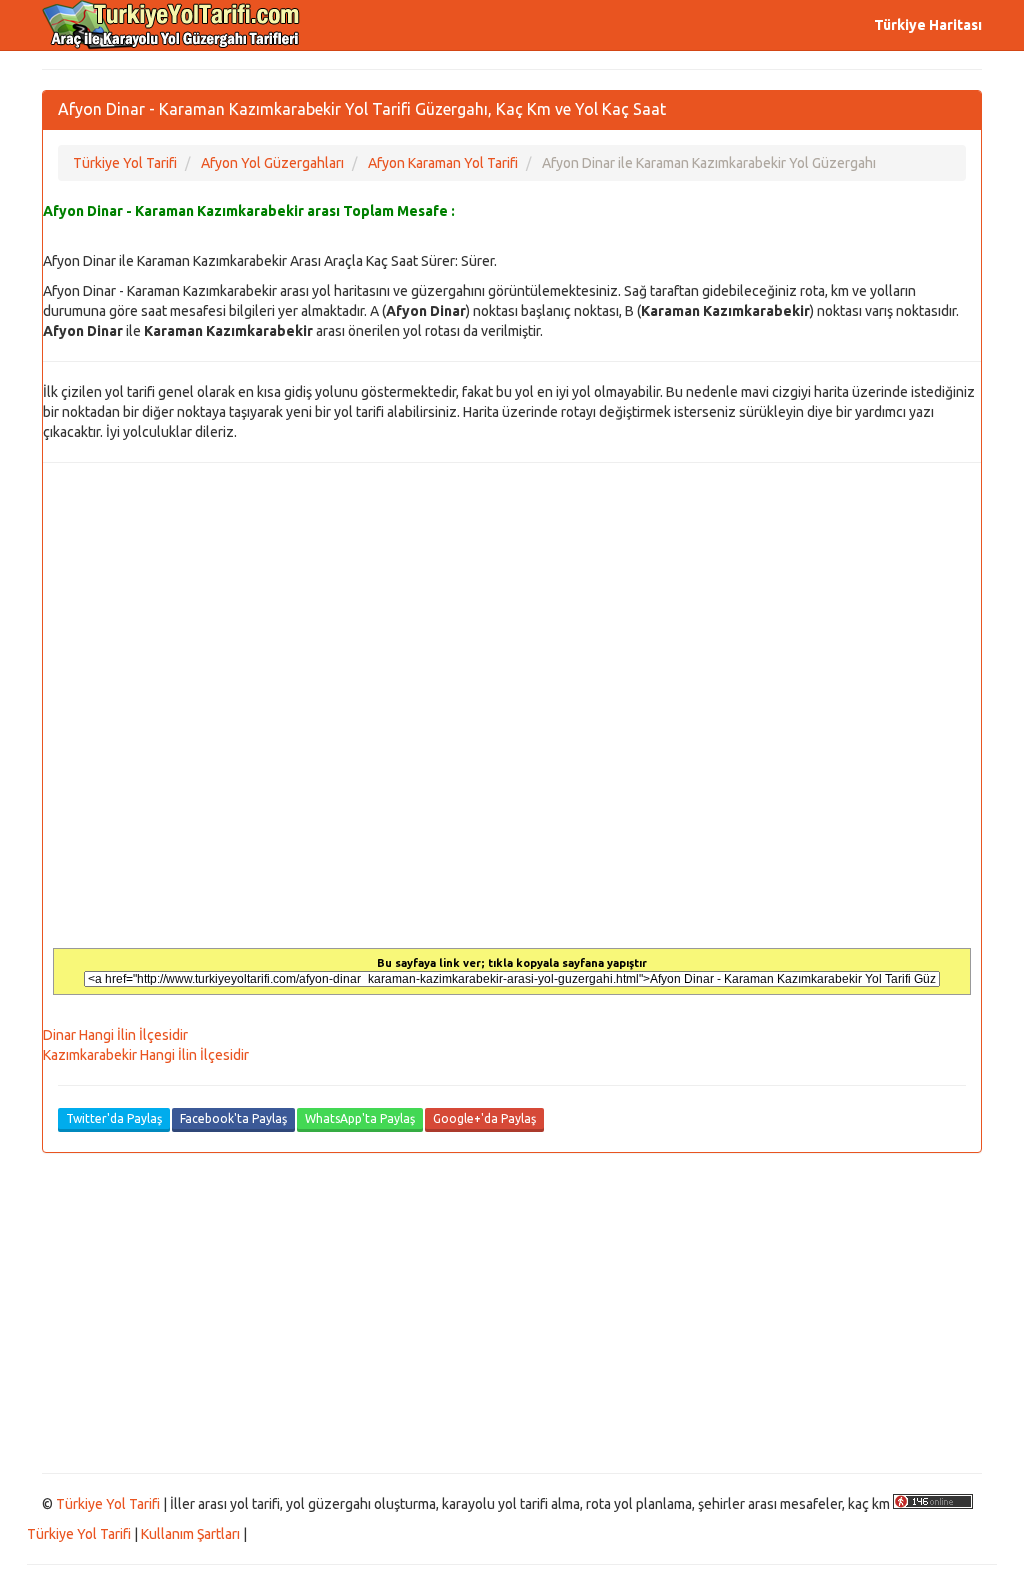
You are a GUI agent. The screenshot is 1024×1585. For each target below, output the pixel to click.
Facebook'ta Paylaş (233, 1118)
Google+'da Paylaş (484, 1118)
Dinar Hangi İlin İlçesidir (115, 1035)
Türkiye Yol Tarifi (108, 1504)
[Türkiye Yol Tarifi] (172, 25)
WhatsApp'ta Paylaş (360, 1118)
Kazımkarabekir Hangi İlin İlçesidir (146, 1055)
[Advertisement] (512, 1313)
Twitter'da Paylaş (114, 1118)
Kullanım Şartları (190, 1534)
